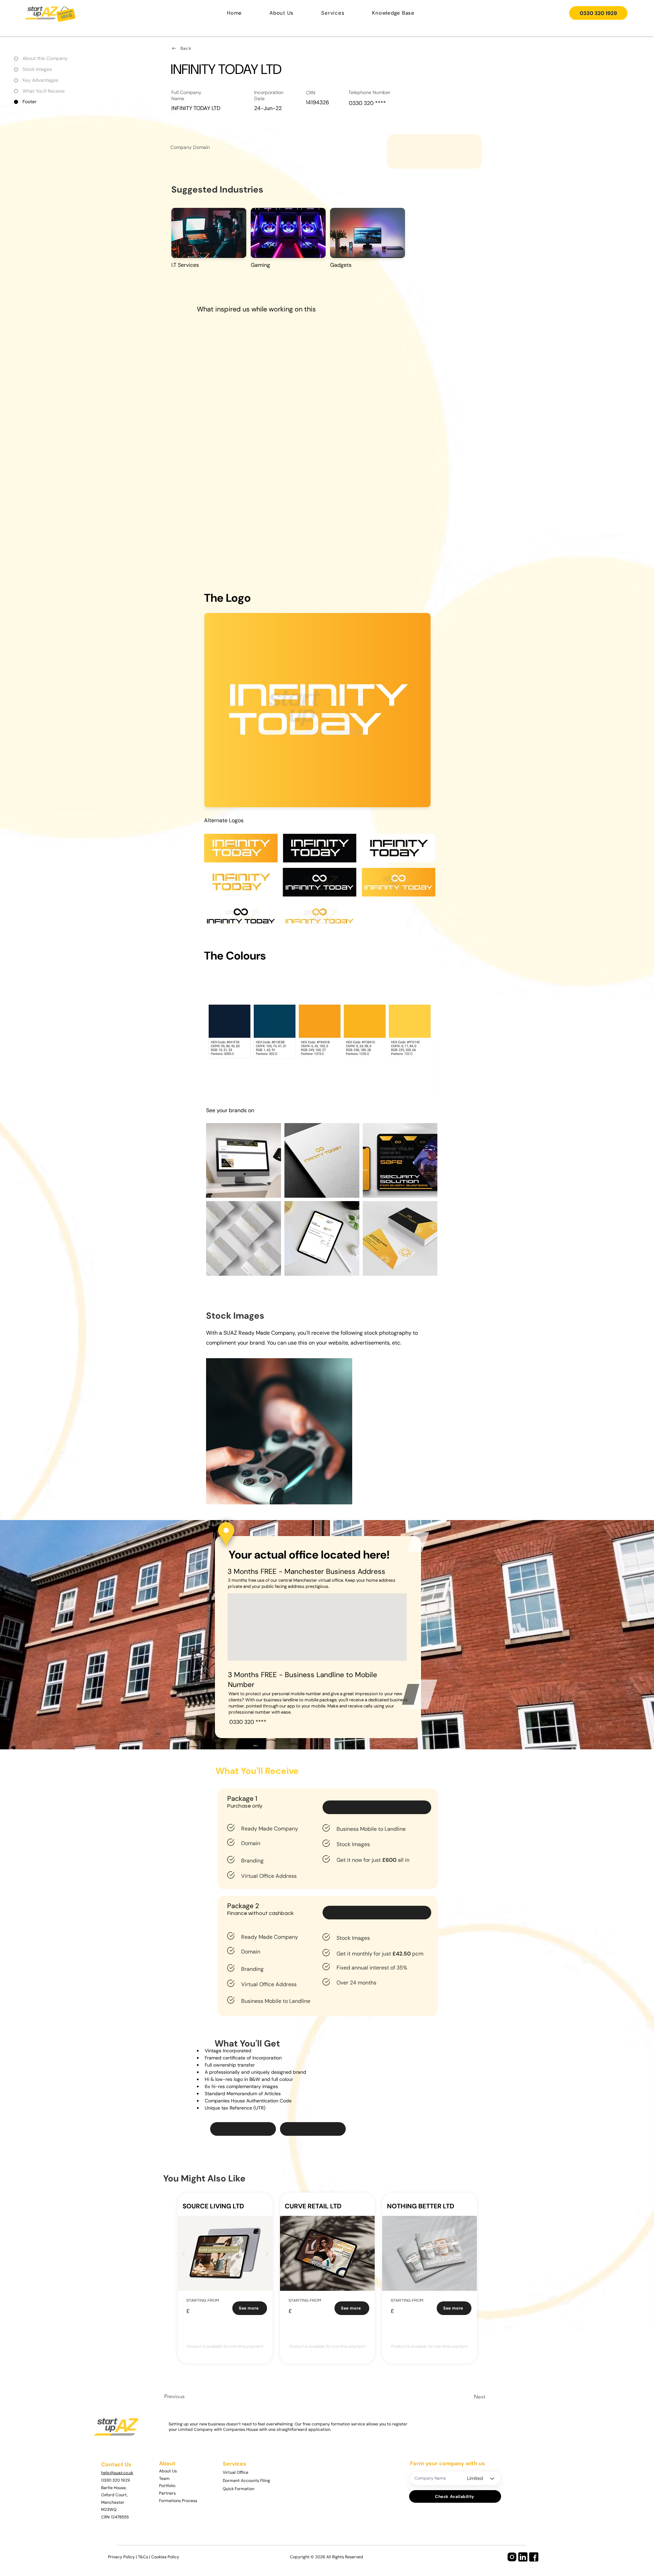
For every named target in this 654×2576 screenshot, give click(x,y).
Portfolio (167, 2486)
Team (164, 2479)
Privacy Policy (121, 2557)
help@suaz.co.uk (117, 2473)
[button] (333, 13)
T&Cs (143, 2557)
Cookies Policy (165, 2557)
